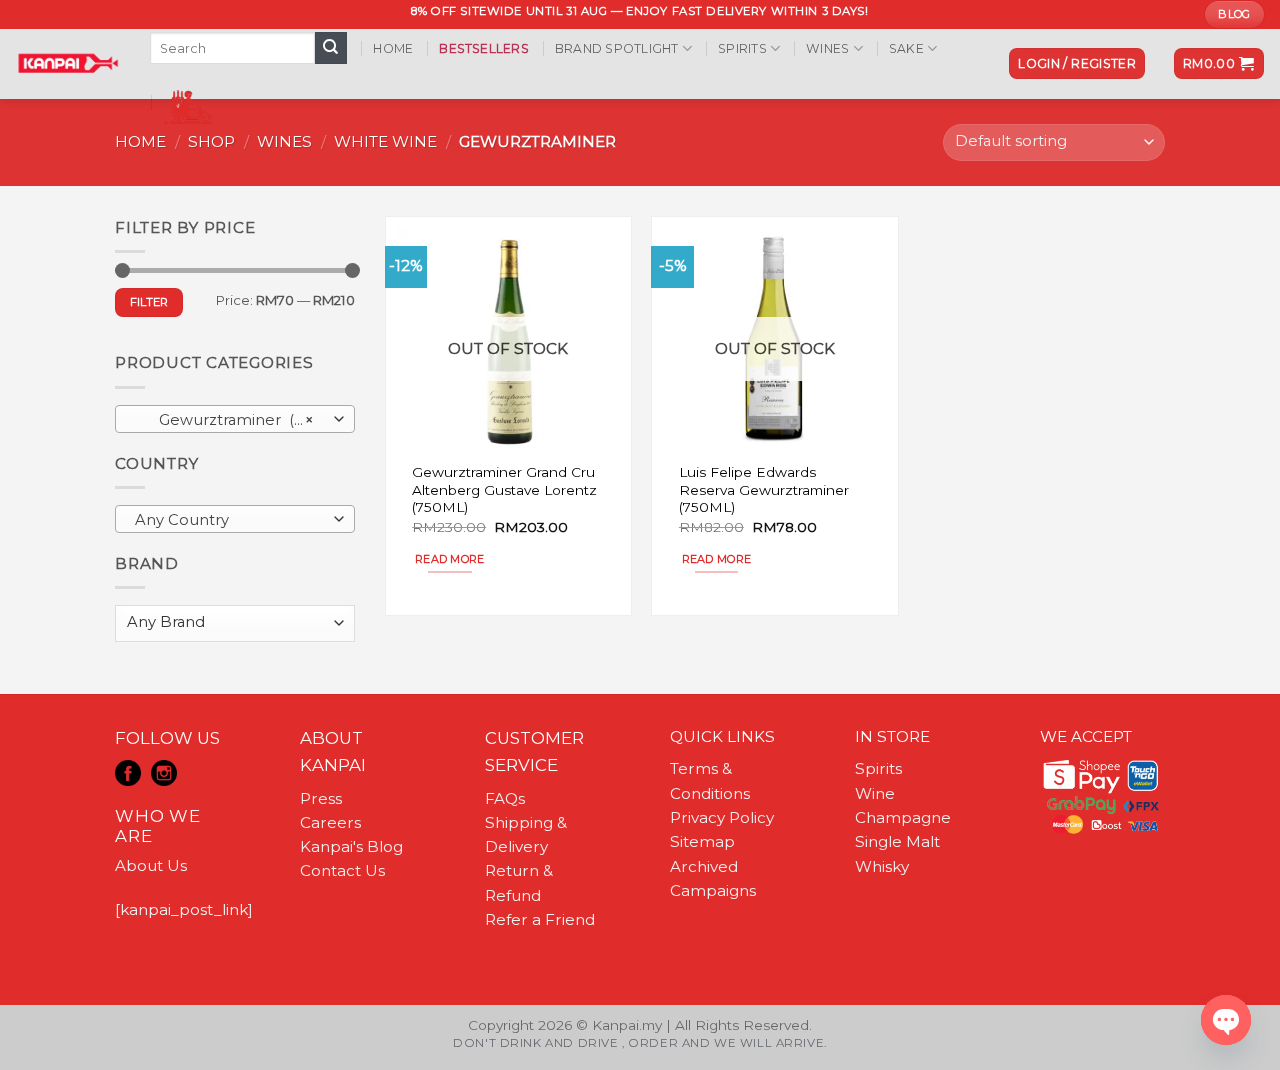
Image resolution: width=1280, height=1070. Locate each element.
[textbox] (230, 520)
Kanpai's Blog (351, 846)
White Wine (385, 141)
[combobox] (235, 419)
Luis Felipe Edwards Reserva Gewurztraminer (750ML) (764, 490)
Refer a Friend (540, 919)
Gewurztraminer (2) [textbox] (224, 420)
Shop (211, 141)
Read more (450, 559)
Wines (827, 48)
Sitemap (702, 841)
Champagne (903, 817)
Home (393, 48)
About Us (151, 865)
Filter (149, 302)
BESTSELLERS (484, 48)
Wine (875, 793)
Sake (906, 48)
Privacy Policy (722, 817)
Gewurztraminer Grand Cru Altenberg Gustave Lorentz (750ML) (504, 490)
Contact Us (342, 870)
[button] (1077, 63)
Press (321, 798)
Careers (330, 822)
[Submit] (331, 48)
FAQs (505, 798)
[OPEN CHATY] (1226, 1020)
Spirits (742, 48)
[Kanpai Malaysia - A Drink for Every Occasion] (67, 63)
